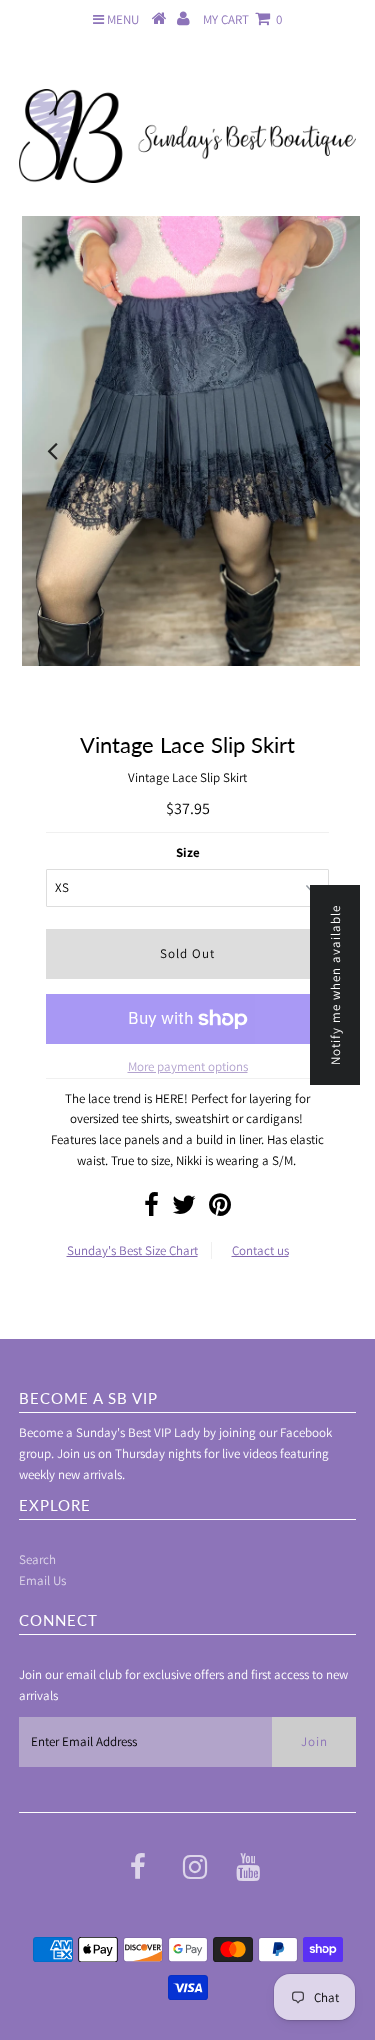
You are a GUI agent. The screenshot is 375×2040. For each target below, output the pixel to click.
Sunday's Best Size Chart (132, 1250)
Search (37, 1559)
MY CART (242, 19)
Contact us (260, 1250)
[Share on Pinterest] (220, 1209)
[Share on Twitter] (184, 1209)
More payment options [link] (188, 1066)
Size (188, 852)
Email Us (42, 1580)
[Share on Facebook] (151, 1209)
